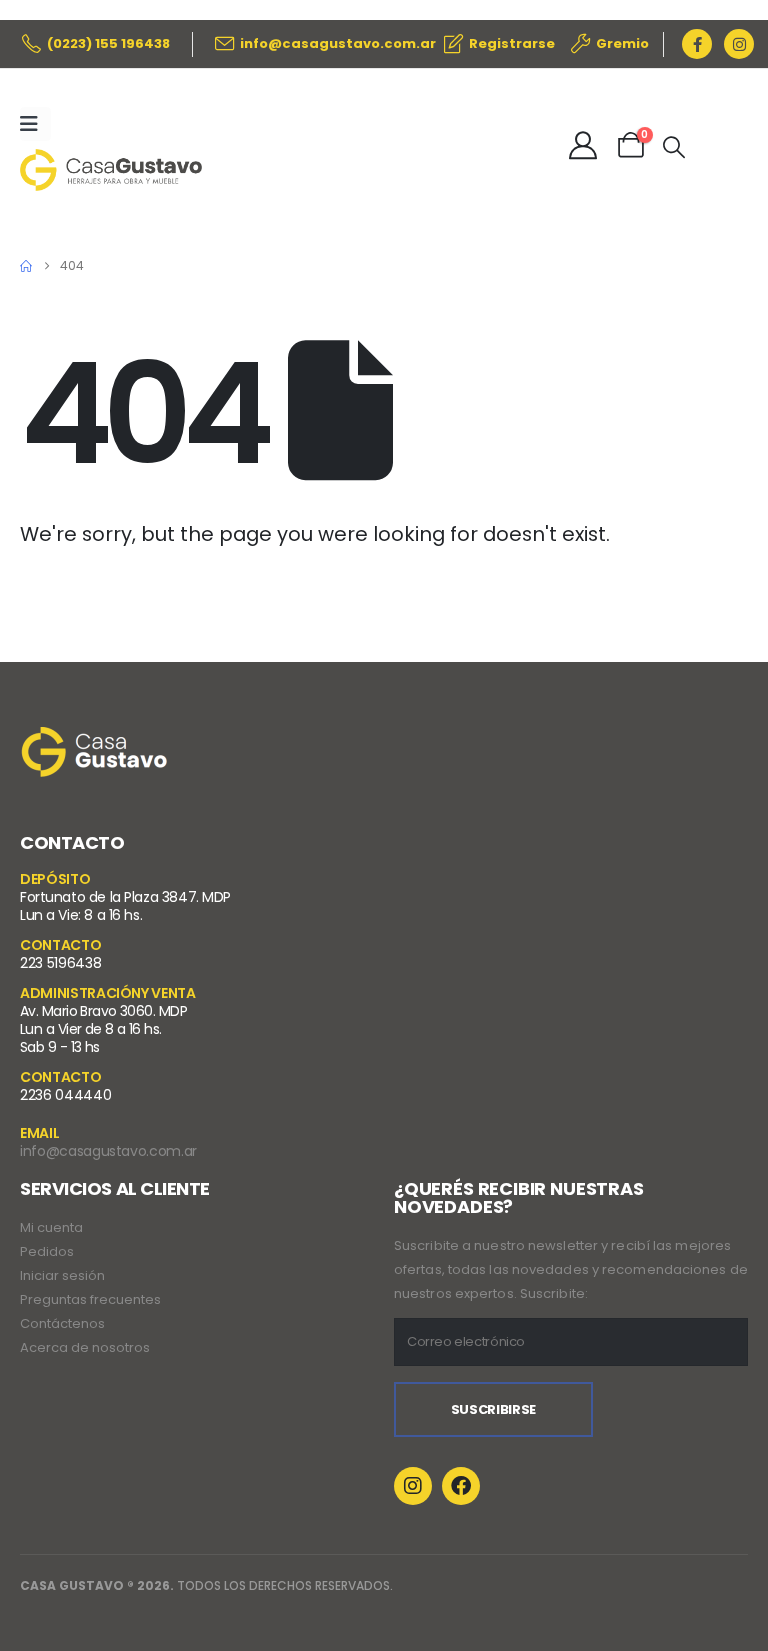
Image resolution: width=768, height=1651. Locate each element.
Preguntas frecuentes (90, 1299)
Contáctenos (62, 1323)
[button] (674, 148)
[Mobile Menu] (35, 124)
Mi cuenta (51, 1227)
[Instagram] (739, 44)
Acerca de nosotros (85, 1347)
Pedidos (47, 1251)
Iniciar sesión (62, 1275)
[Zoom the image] (95, 739)
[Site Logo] (111, 170)
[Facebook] (697, 44)
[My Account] (583, 145)
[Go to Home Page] (26, 266)
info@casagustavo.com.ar (108, 1151)
